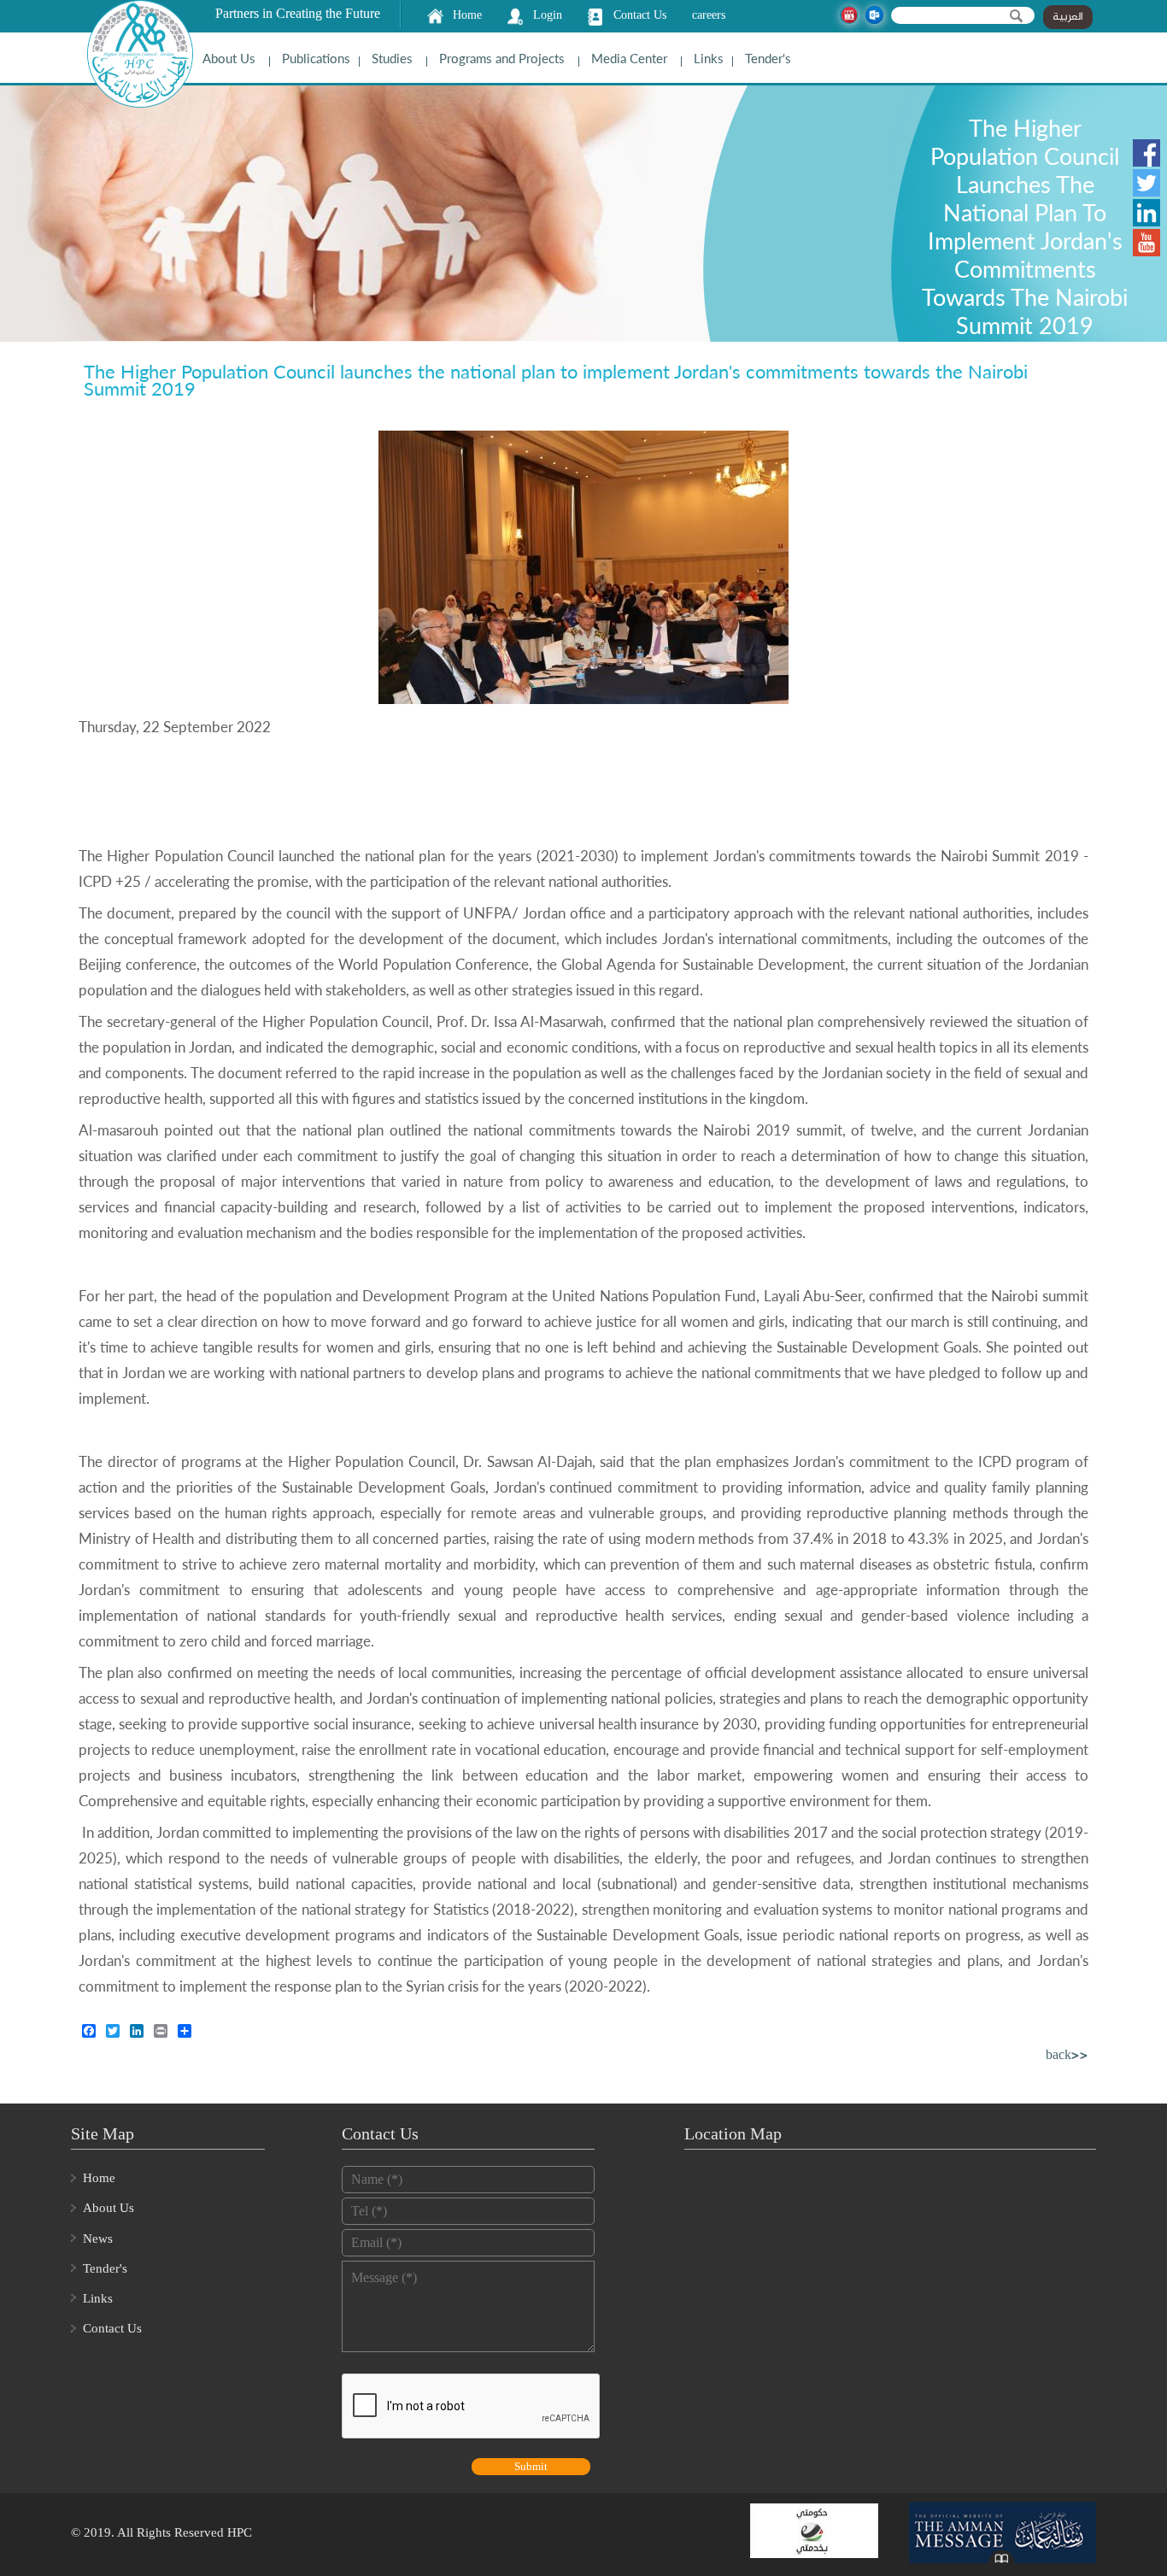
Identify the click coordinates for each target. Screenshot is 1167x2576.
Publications (316, 58)
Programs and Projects (502, 58)
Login (548, 15)
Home (467, 15)
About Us (229, 58)
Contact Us (640, 15)
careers (709, 15)
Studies (392, 58)
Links (709, 58)
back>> (1067, 2056)
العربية (1068, 17)
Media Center (629, 58)
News (98, 2239)
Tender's (768, 58)
